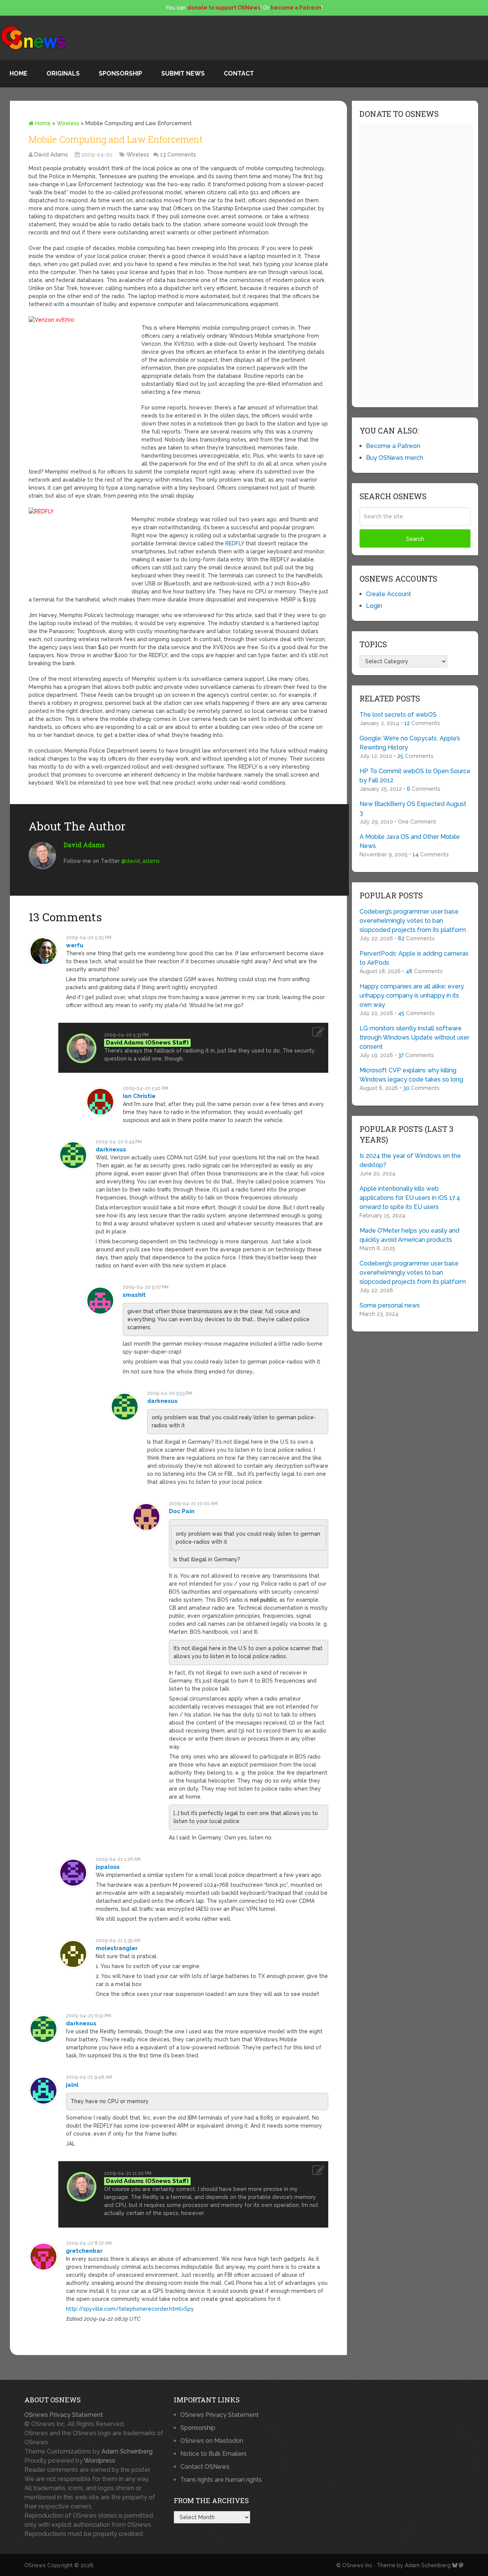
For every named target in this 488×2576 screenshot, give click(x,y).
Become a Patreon (393, 446)
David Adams (51, 155)
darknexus (111, 1149)
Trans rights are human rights (221, 2480)
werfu (75, 945)
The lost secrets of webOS (398, 715)
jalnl (72, 2085)
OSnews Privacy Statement (64, 2415)
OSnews (35, 2565)
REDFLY (235, 543)
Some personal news (390, 1305)
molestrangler (117, 1948)
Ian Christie (139, 1096)
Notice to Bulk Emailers (213, 2454)
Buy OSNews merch (395, 458)
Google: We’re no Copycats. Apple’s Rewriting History (410, 743)
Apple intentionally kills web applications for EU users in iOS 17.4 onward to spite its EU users (410, 1198)
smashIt (134, 1295)
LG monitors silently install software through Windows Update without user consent (414, 1037)
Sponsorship (120, 73)
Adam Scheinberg (127, 2451)
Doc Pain (182, 1511)
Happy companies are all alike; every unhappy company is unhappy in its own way (412, 995)
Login (374, 606)
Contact (239, 73)
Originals (63, 73)
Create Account (388, 594)
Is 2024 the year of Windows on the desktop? (410, 1160)
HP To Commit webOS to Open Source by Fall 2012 (415, 776)
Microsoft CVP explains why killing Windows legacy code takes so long (411, 1075)
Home (18, 73)
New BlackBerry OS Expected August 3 (413, 808)
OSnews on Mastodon (212, 2441)
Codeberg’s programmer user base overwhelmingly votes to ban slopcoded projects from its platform (413, 921)
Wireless (68, 123)
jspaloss (108, 1867)
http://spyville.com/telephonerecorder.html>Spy (130, 2309)
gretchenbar (84, 2251)
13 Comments (178, 155)
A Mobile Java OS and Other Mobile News (410, 841)
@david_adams (140, 861)
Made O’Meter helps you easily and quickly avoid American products (409, 1235)
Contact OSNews (205, 2467)
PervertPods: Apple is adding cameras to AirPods (414, 958)
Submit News (183, 73)
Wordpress (100, 2461)
